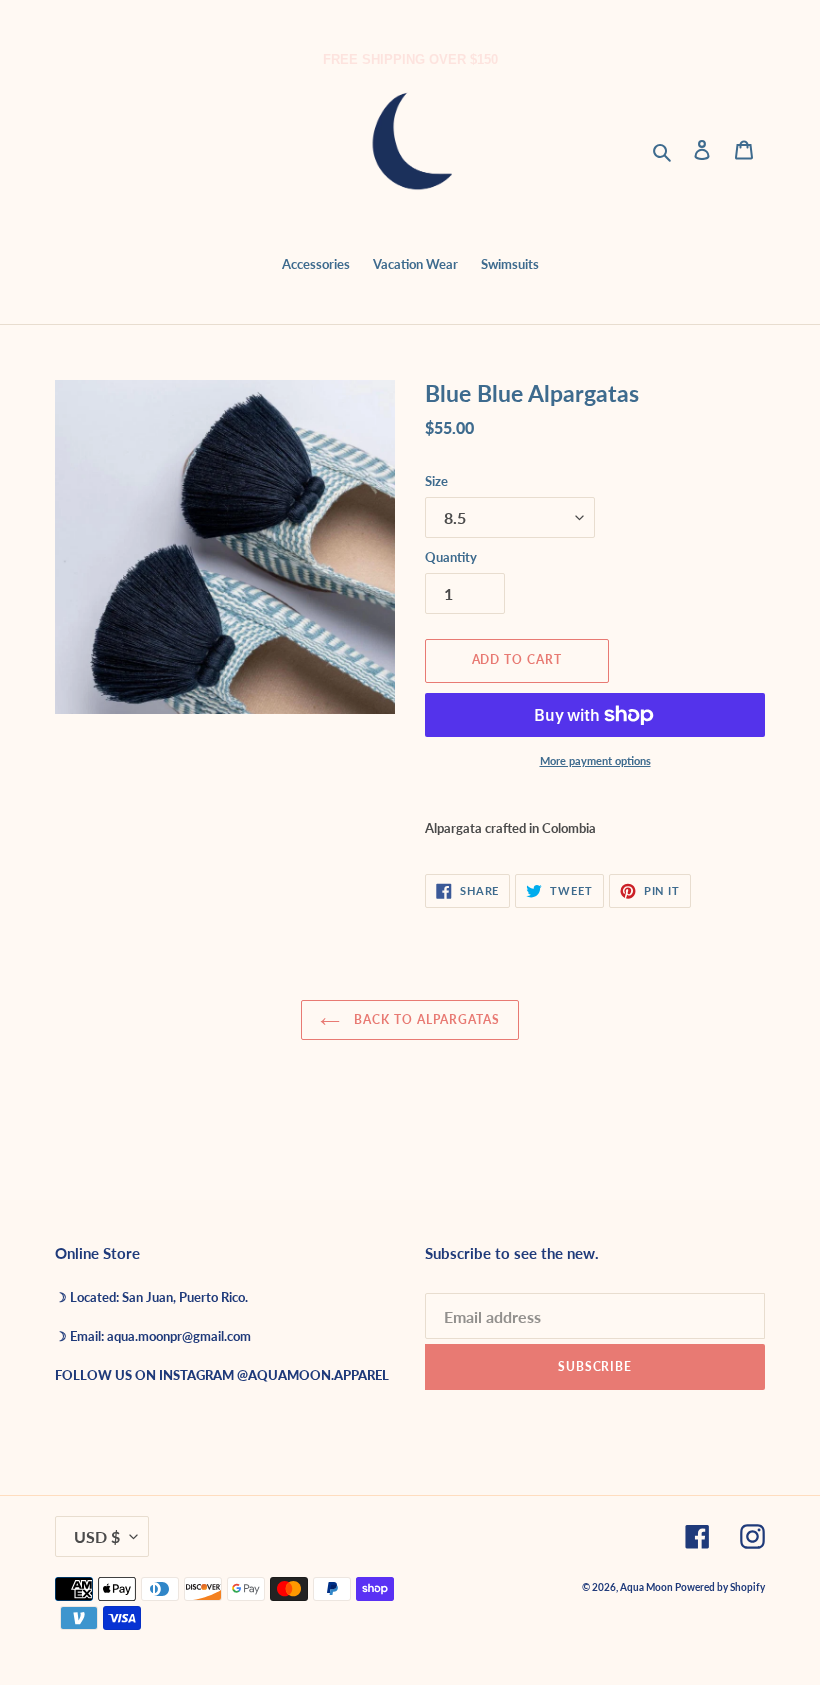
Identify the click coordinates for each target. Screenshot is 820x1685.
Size (436, 481)
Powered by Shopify (720, 1587)
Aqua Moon (647, 1587)
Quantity (451, 557)
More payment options (595, 760)
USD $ (97, 1536)
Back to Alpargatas (424, 1019)
